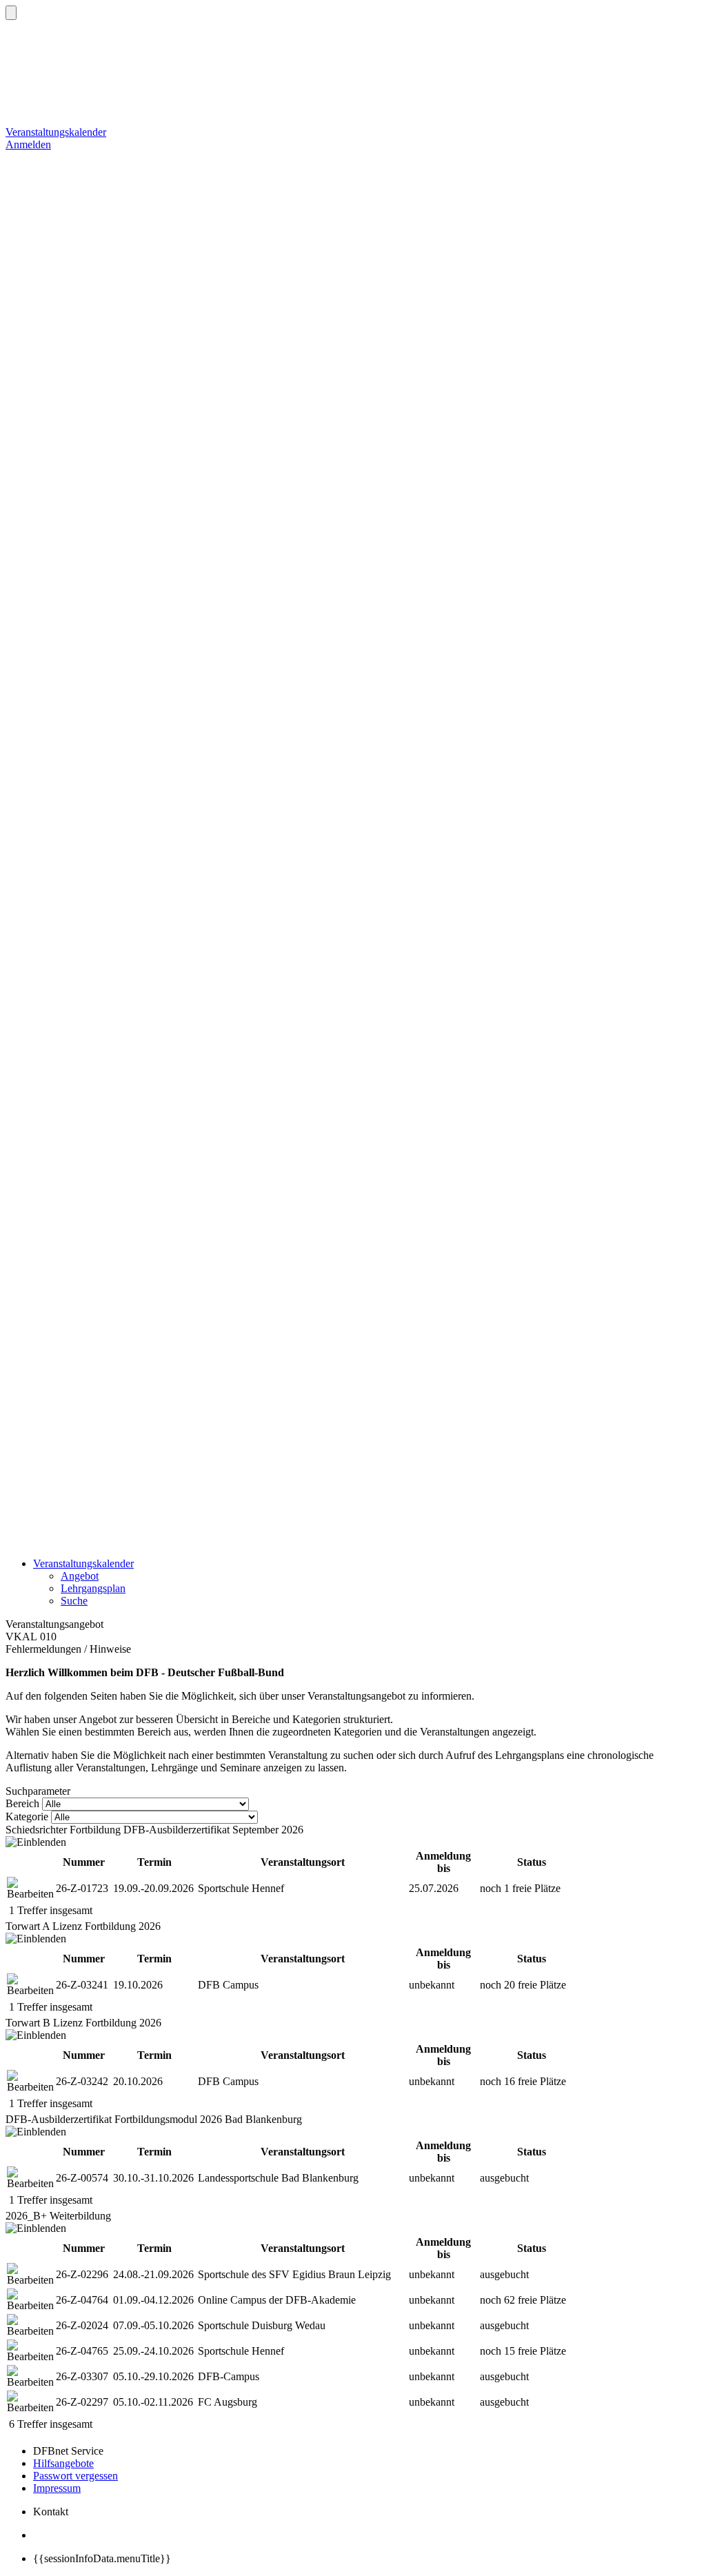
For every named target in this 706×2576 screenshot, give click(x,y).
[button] (11, 13)
